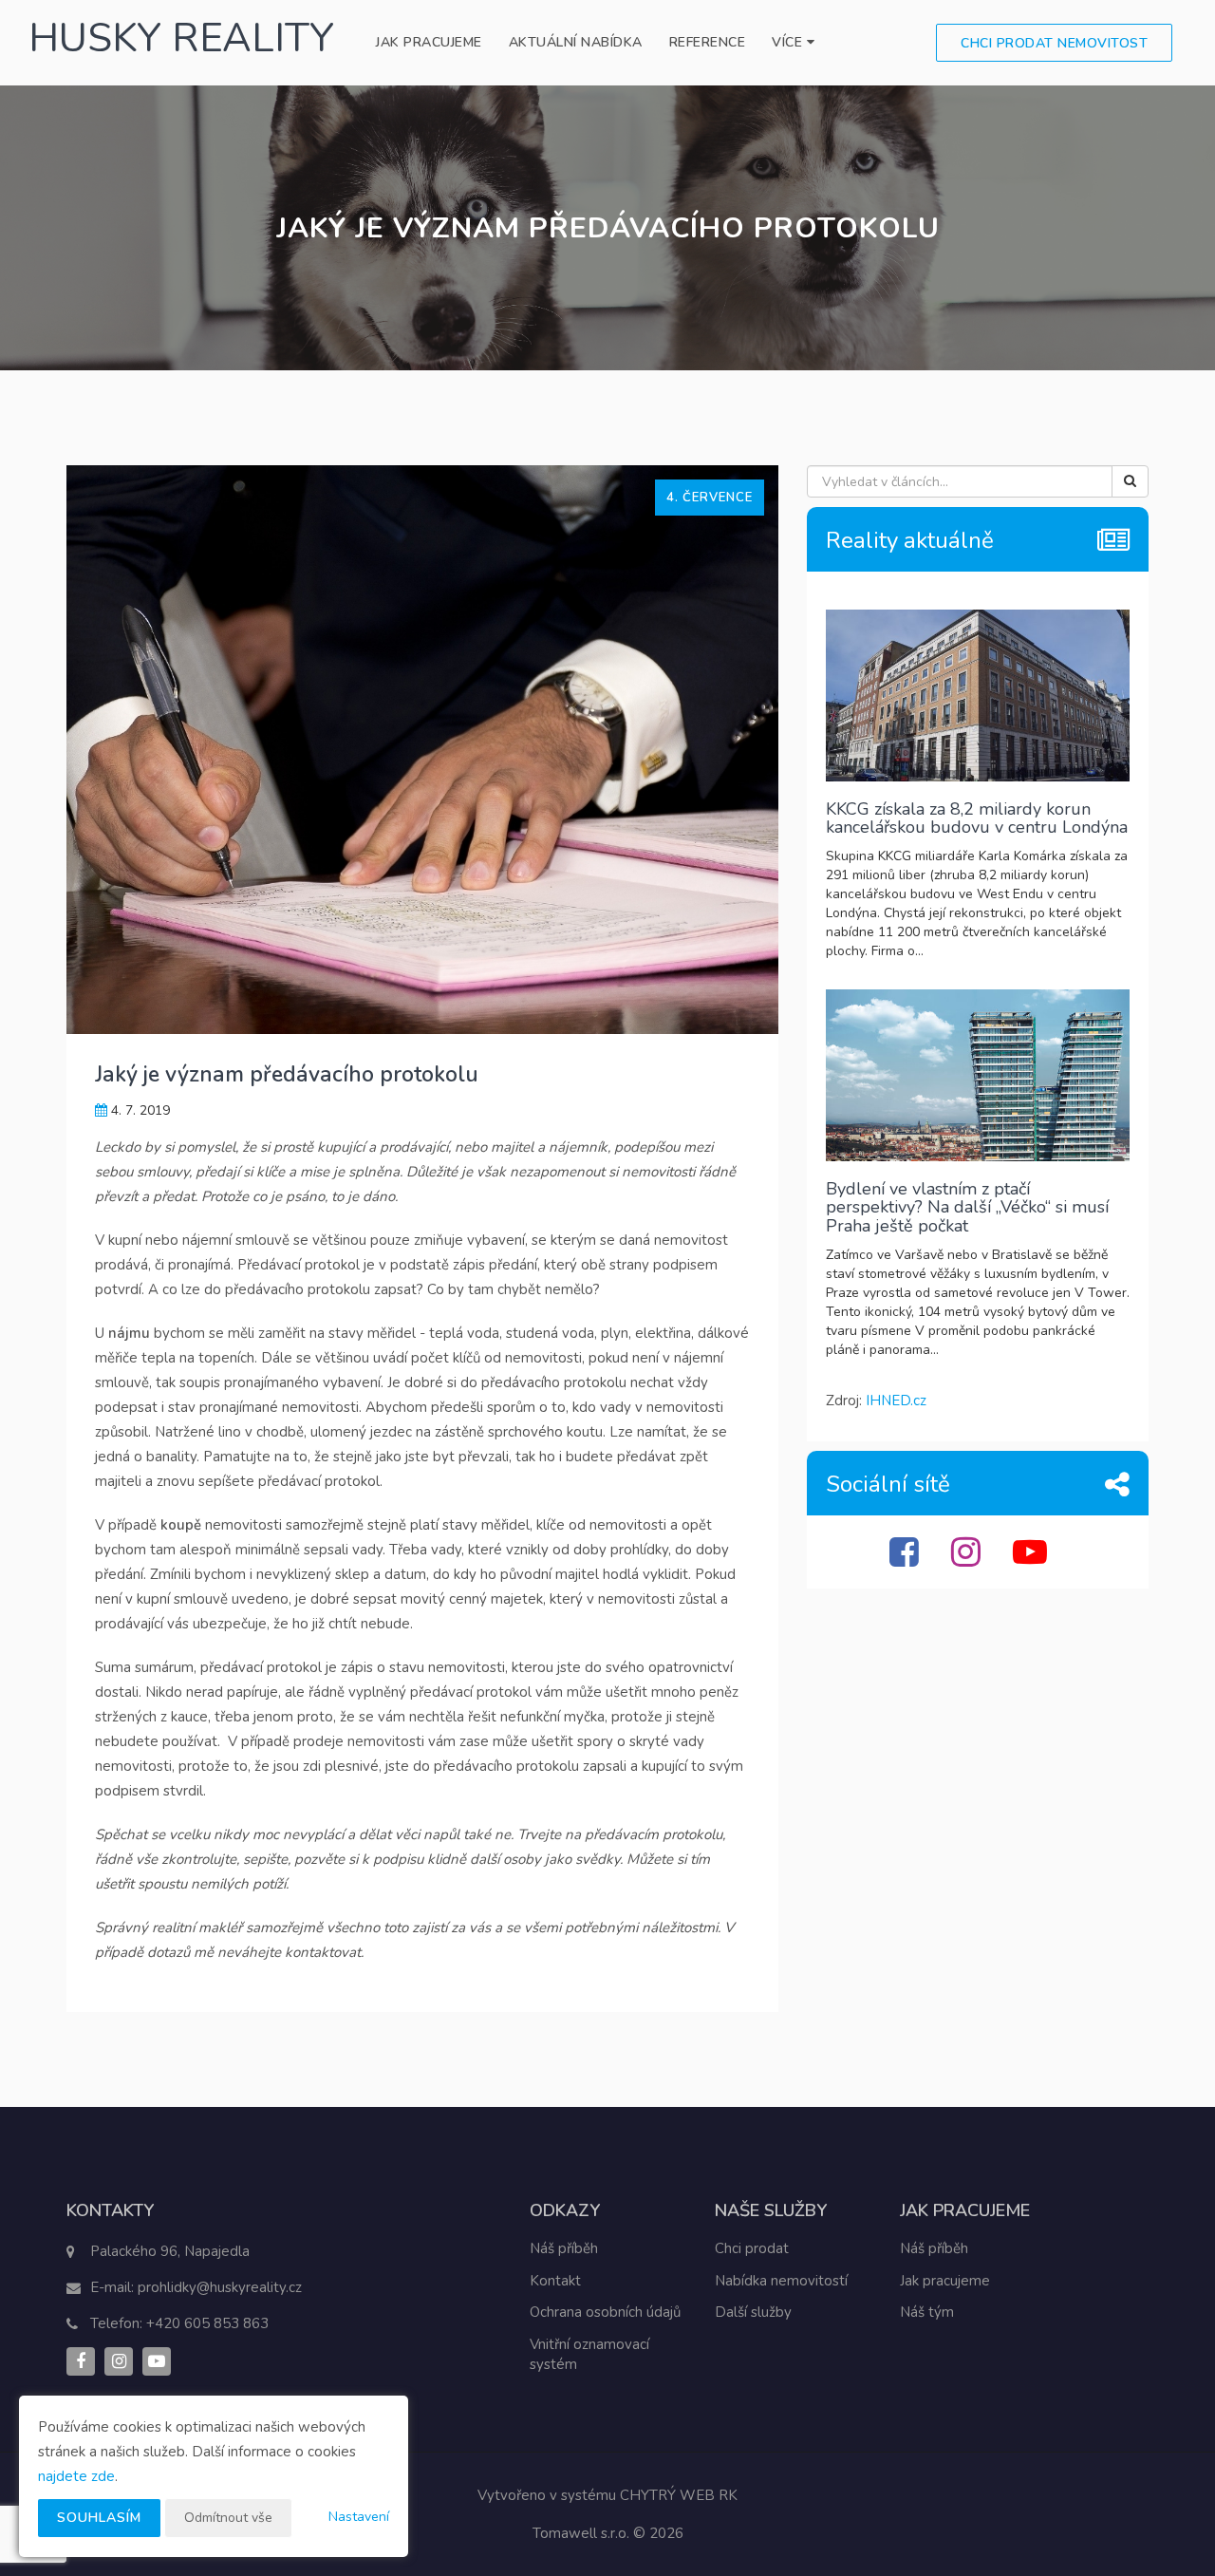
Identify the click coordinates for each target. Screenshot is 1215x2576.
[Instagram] (968, 1560)
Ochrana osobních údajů (605, 2312)
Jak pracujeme (429, 42)
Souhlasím (99, 2518)
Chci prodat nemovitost (1054, 43)
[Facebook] (907, 1560)
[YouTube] (1032, 1560)
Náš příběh (564, 2248)
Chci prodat (752, 2248)
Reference (708, 42)
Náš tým (927, 2312)
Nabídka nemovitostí (781, 2281)
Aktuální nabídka (576, 42)
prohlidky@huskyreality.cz (220, 2287)
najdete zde (76, 2476)
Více (789, 42)
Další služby (753, 2312)
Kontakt (555, 2281)
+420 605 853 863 (207, 2323)
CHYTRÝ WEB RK (679, 2495)
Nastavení (359, 2517)
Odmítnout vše (228, 2518)
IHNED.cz (896, 1401)
